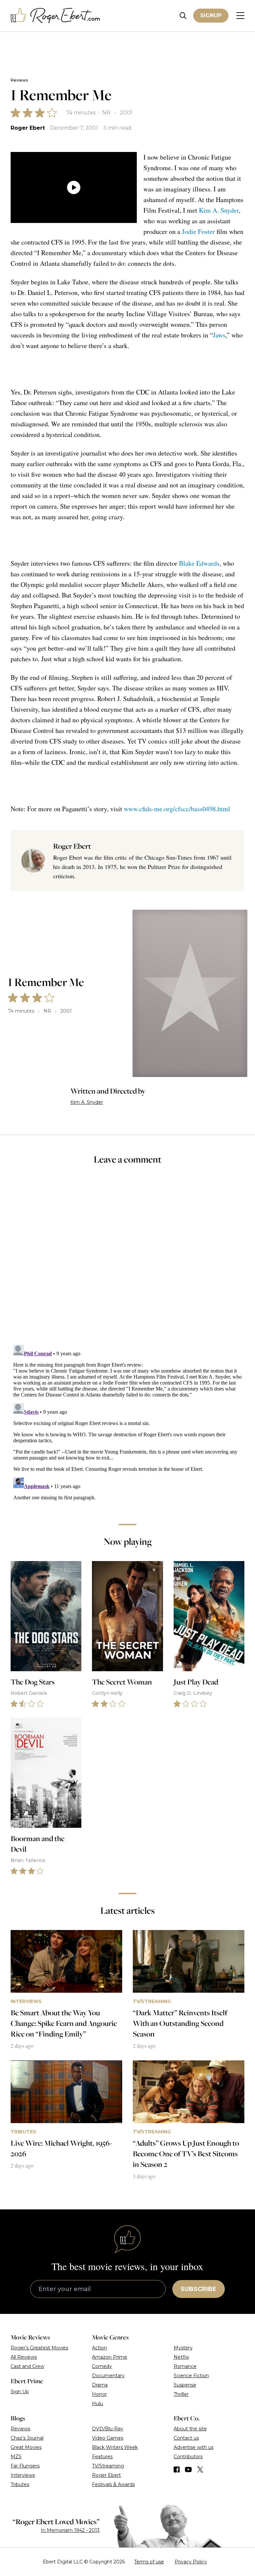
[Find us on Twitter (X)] (200, 2469)
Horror (99, 2394)
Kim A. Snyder (219, 210)
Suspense (185, 2385)
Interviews (23, 2475)
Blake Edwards (199, 563)
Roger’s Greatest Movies (39, 2348)
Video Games (108, 2438)
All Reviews (24, 2357)
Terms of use (149, 2562)
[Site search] (183, 16)
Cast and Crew (27, 2366)
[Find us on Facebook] (177, 2469)
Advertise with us (194, 2447)
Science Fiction (191, 2376)
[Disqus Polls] (127, 1259)
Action (99, 2348)
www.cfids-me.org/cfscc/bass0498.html (177, 809)
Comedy (102, 2366)
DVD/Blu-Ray (108, 2429)
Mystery (183, 2348)
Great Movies (26, 2447)
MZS (16, 2457)
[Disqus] (127, 1425)
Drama (100, 2385)
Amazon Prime (110, 2357)
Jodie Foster (198, 231)
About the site (190, 2429)
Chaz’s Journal (27, 2438)
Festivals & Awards (113, 2484)
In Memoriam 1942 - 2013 (70, 2530)
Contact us (186, 2438)
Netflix (181, 2357)
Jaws (219, 335)
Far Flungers (25, 2466)
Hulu (97, 2403)
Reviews (19, 80)
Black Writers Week (115, 2447)
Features (102, 2457)
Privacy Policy (191, 2562)
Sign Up (20, 2392)
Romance (185, 2366)
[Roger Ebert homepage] (55, 16)
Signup (211, 15)
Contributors (188, 2457)
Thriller (181, 2394)
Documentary (108, 2376)
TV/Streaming (108, 2466)
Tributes (20, 2484)
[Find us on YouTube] (188, 2469)
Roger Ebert (28, 128)
